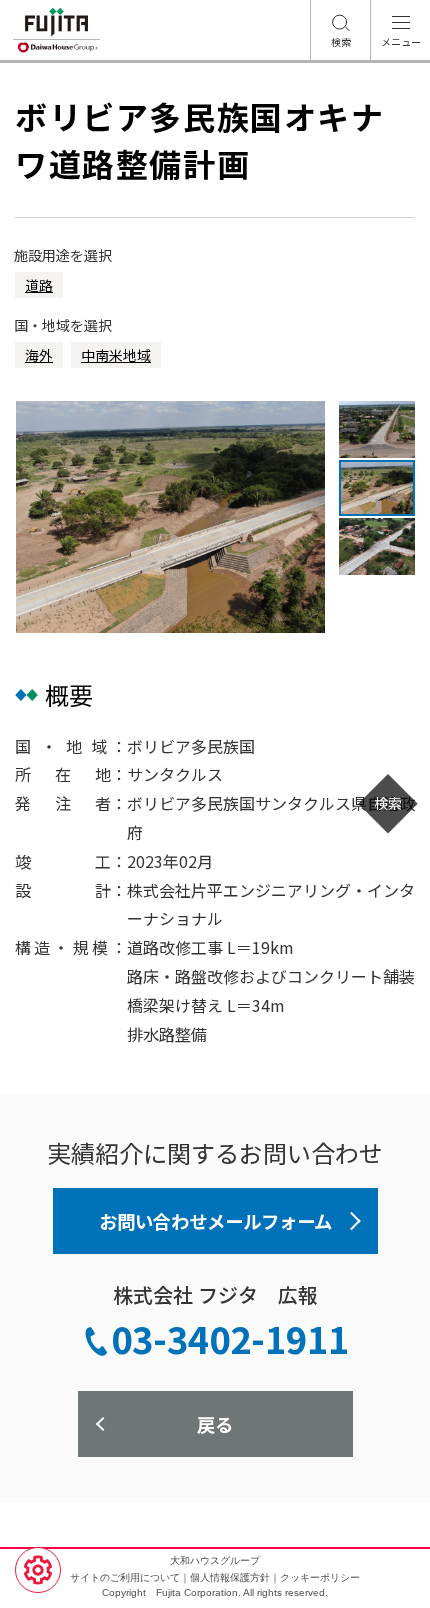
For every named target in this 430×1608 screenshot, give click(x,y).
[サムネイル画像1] (377, 429)
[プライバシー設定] (38, 1570)
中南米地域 (116, 355)
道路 (39, 285)
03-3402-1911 (230, 1338)
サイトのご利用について (125, 1577)
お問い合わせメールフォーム (215, 1221)
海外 (39, 355)
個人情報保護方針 (230, 1577)
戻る (215, 1424)
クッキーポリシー (320, 1577)
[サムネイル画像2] (377, 488)
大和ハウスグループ (215, 1560)
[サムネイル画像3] (377, 546)
